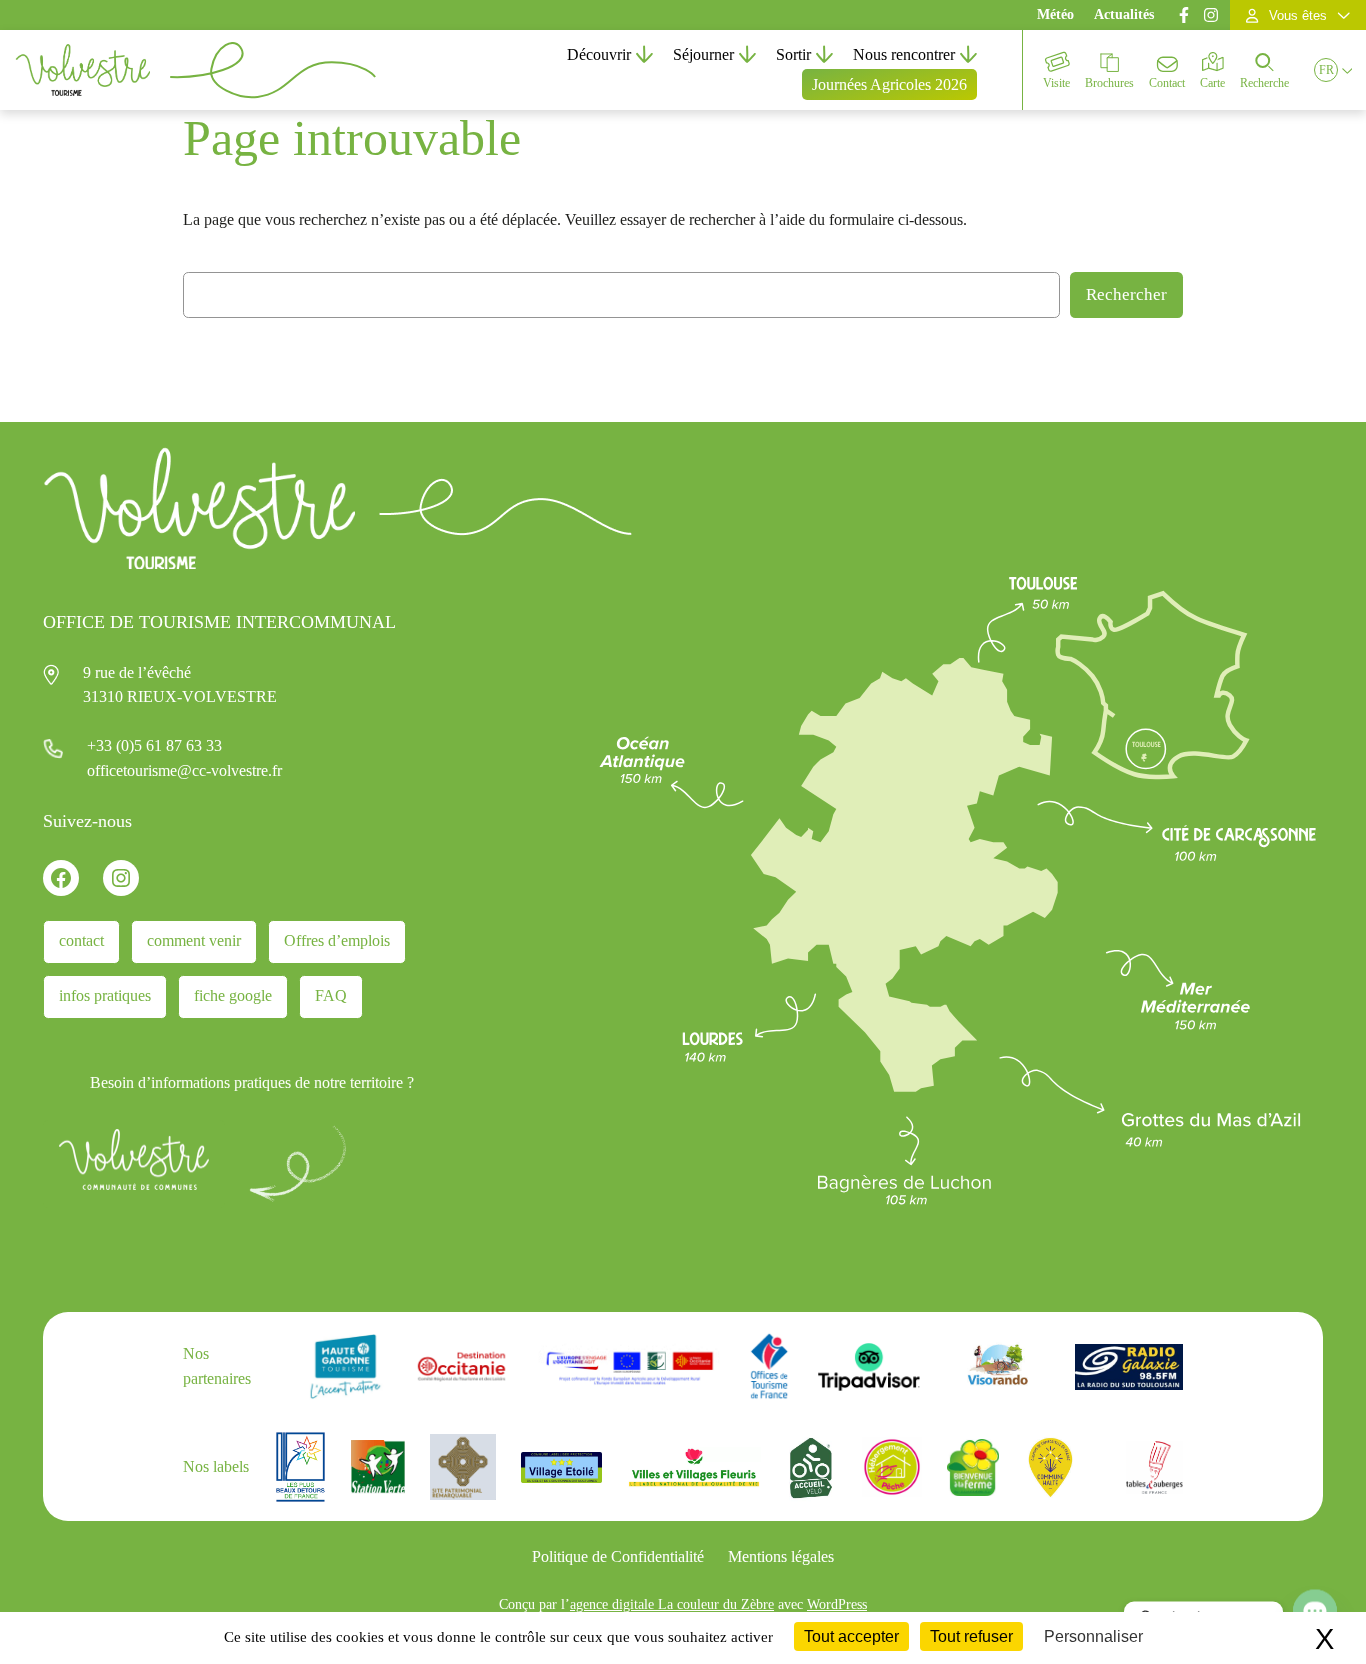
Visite (1056, 83)
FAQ (331, 995)
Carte (1212, 83)
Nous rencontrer (904, 54)
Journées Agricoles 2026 (889, 84)
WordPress (837, 1604)
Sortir (793, 54)
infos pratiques (105, 995)
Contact (1167, 83)
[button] (1326, 70)
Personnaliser (1093, 1636)
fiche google (233, 995)
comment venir (194, 940)
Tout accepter (851, 1636)
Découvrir (599, 54)
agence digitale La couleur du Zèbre (672, 1604)
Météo (1055, 14)
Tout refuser (971, 1636)
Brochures (1109, 83)
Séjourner (703, 54)
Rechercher (1126, 294)
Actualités (1124, 14)
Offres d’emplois (337, 940)
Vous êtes (1298, 15)
